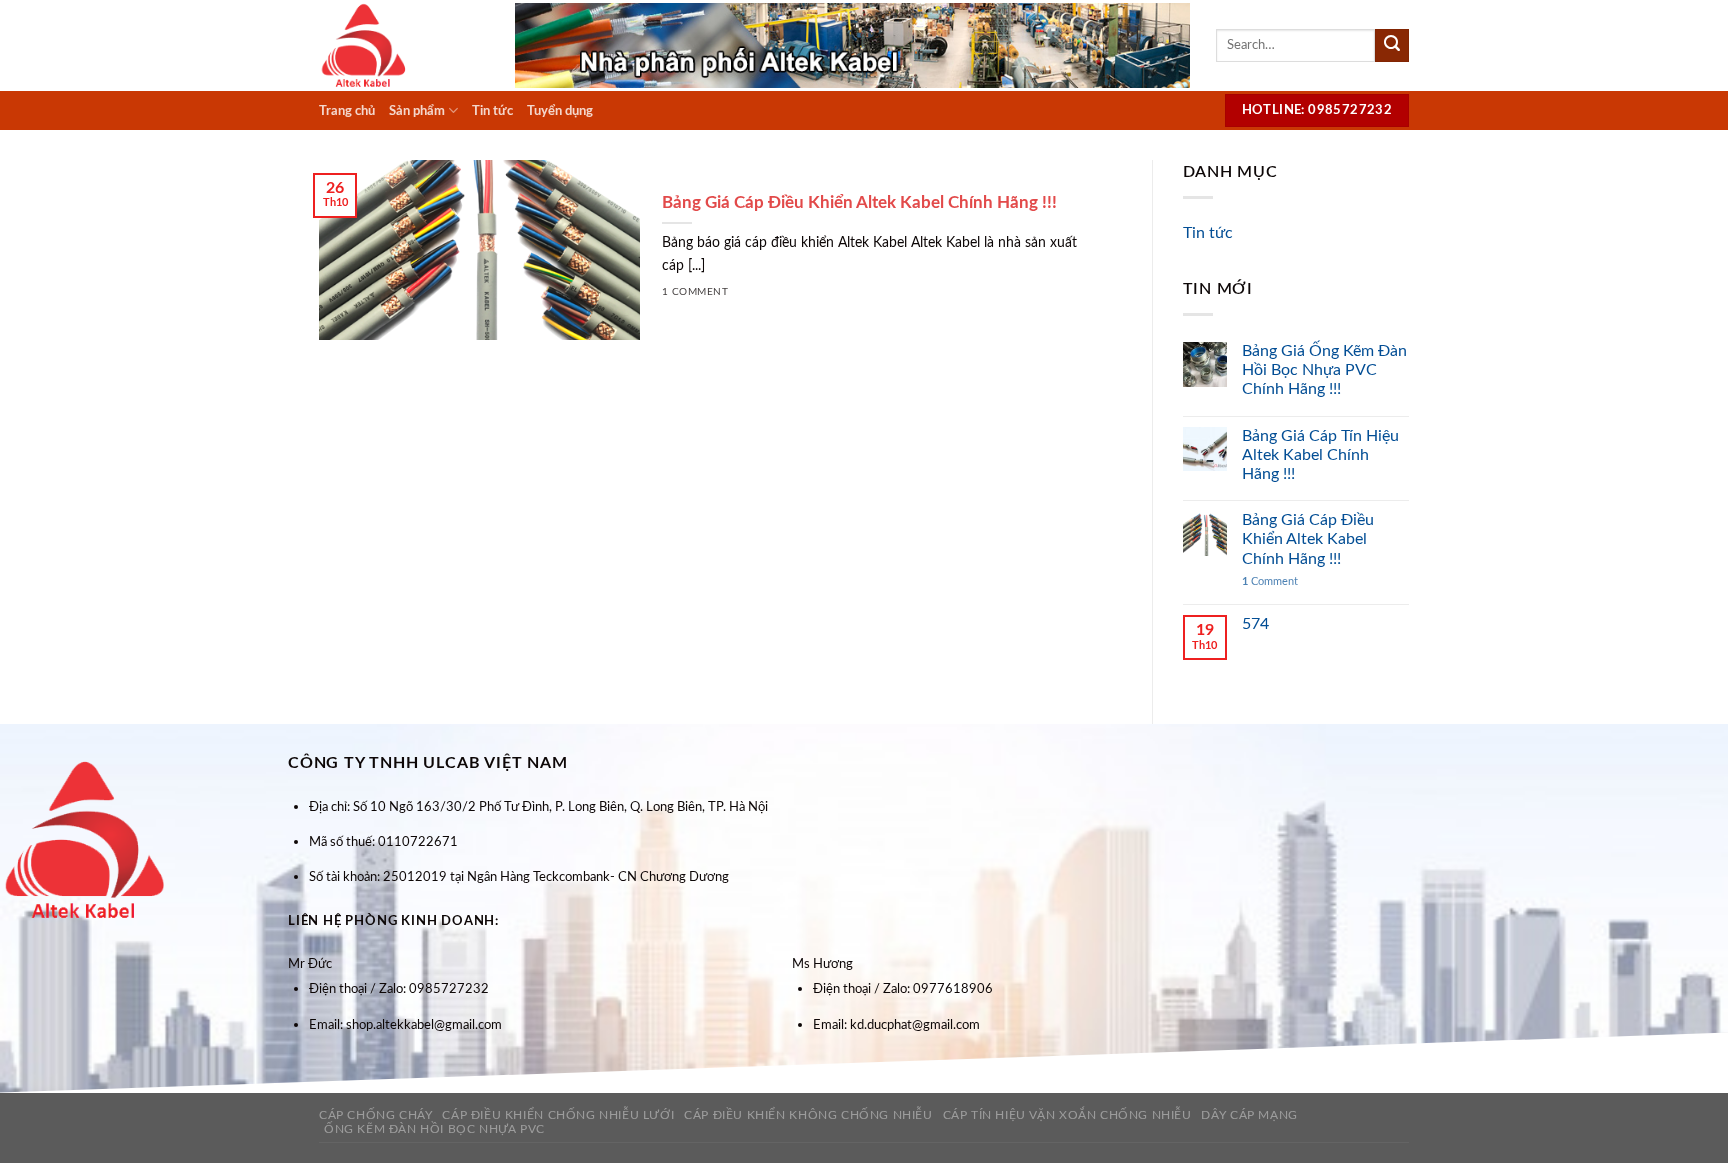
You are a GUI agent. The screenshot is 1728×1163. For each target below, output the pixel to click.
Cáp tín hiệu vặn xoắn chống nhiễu (1067, 1115)
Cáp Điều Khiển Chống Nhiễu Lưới (558, 1115)
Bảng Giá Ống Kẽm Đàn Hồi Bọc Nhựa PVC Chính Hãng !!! (1324, 370)
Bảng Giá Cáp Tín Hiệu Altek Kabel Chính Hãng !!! (1320, 455)
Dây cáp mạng (1249, 1115)
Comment (1270, 581)
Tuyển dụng (560, 111)
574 (1255, 624)
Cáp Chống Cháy (376, 1115)
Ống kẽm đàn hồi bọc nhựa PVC (434, 1129)
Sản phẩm (417, 111)
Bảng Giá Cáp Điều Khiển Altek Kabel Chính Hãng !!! (1308, 539)
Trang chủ (347, 111)
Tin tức (492, 111)
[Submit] (1392, 46)
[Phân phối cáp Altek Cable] (402, 45)
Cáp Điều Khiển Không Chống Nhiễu (808, 1115)
